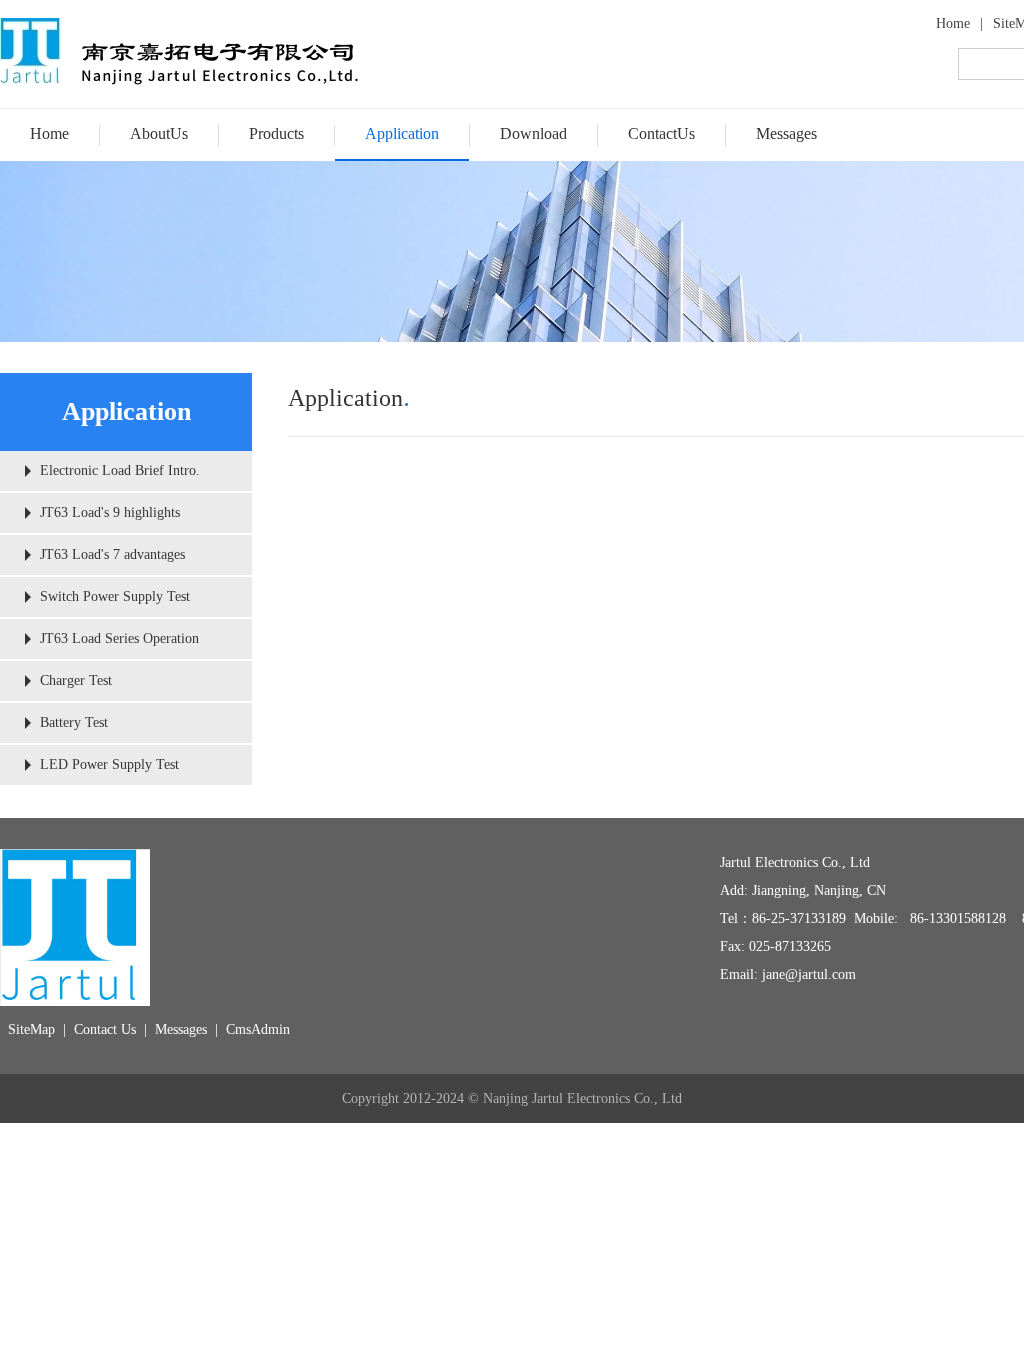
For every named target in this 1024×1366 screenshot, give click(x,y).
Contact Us (105, 1029)
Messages (786, 133)
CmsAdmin (258, 1029)
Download (533, 133)
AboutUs (159, 133)
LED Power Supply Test (109, 764)
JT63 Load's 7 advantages (112, 554)
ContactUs (661, 133)
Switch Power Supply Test (115, 596)
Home (953, 23)
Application (402, 133)
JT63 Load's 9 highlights (110, 512)
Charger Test (76, 680)
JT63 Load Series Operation (119, 638)
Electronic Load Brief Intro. (120, 470)
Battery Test (74, 722)
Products (276, 133)
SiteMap (31, 1029)
